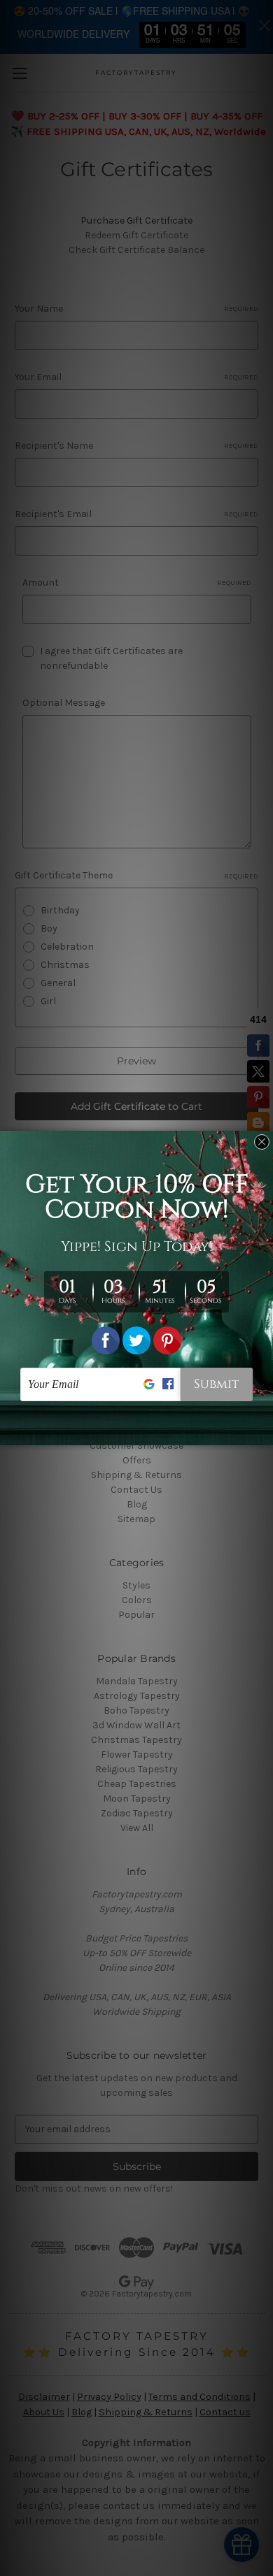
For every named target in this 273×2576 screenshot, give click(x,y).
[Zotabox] (264, 1433)
